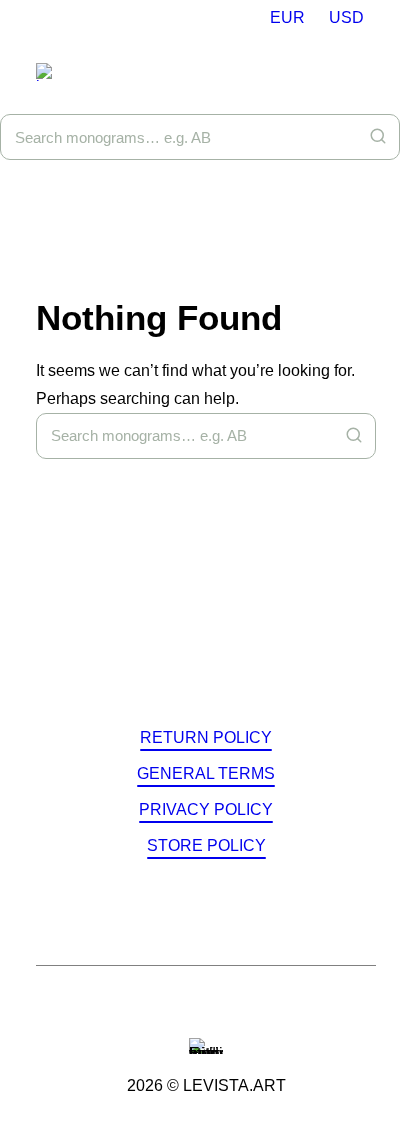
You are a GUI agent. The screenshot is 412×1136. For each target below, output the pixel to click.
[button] (206, 737)
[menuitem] (287, 18)
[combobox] (200, 137)
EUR (287, 17)
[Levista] (51, 72)
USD (346, 17)
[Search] (378, 136)
